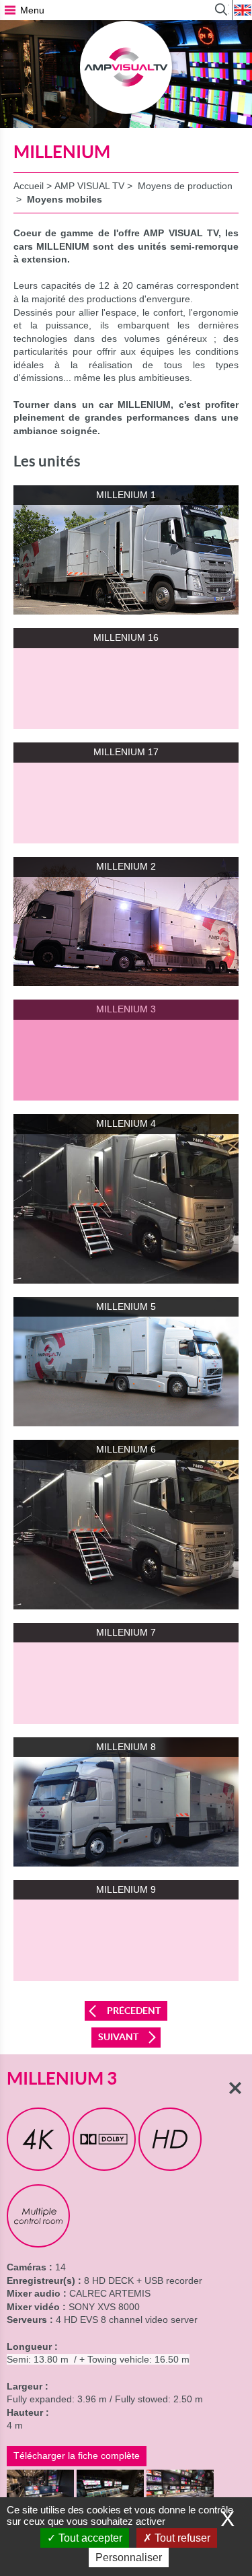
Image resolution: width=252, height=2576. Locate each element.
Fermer (235, 2088)
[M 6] (40, 2489)
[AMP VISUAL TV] (126, 67)
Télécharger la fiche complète (77, 2456)
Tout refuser (181, 2538)
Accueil (29, 186)
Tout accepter (89, 2538)
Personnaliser (129, 2557)
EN (242, 10)
